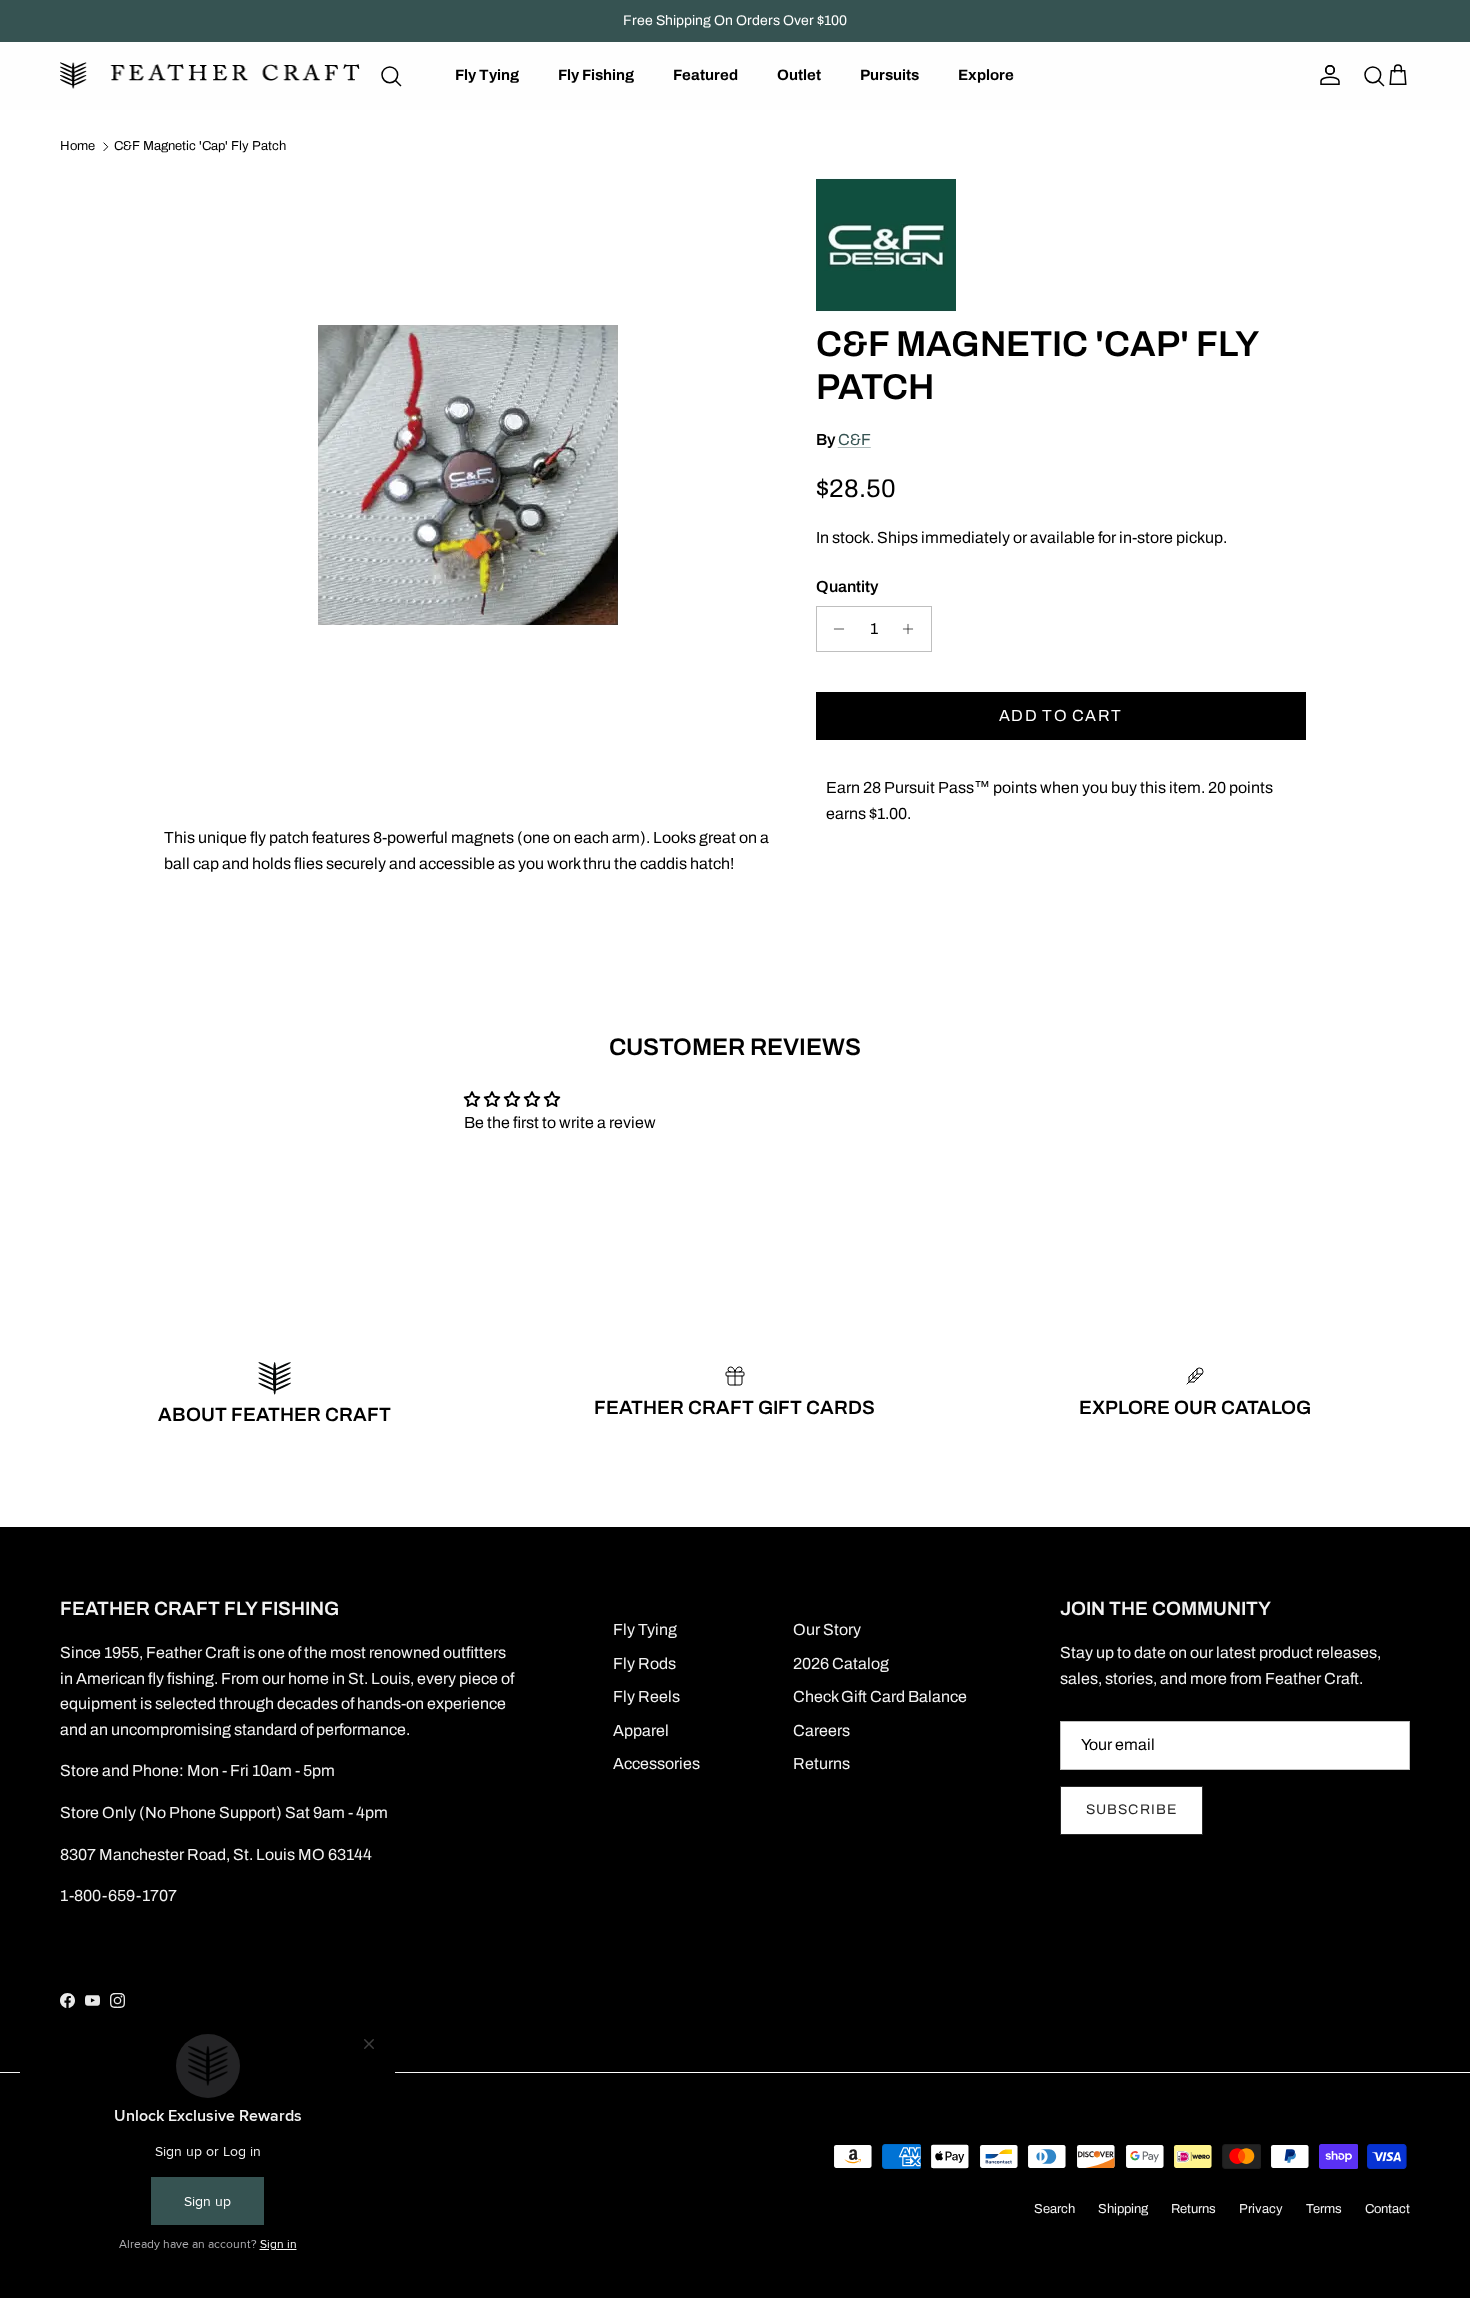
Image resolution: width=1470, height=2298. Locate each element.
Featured (705, 75)
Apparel (641, 1730)
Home (77, 146)
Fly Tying (487, 75)
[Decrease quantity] (834, 629)
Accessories (656, 1763)
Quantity (847, 586)
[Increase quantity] (913, 629)
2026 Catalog (841, 1663)
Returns (821, 1763)
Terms (1324, 2209)
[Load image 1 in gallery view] (468, 475)
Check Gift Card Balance (880, 1696)
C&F (854, 439)
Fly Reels (646, 1696)
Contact (1387, 2209)
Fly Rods (644, 1663)
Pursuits (889, 75)
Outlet (799, 75)
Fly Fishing (596, 75)
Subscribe (1131, 1809)
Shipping (1123, 2209)
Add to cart (1060, 715)
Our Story (827, 1629)
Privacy (1261, 2209)
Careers (821, 1730)
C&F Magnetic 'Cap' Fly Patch (200, 146)
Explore (986, 75)
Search (1054, 2209)
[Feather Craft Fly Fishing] (210, 75)
